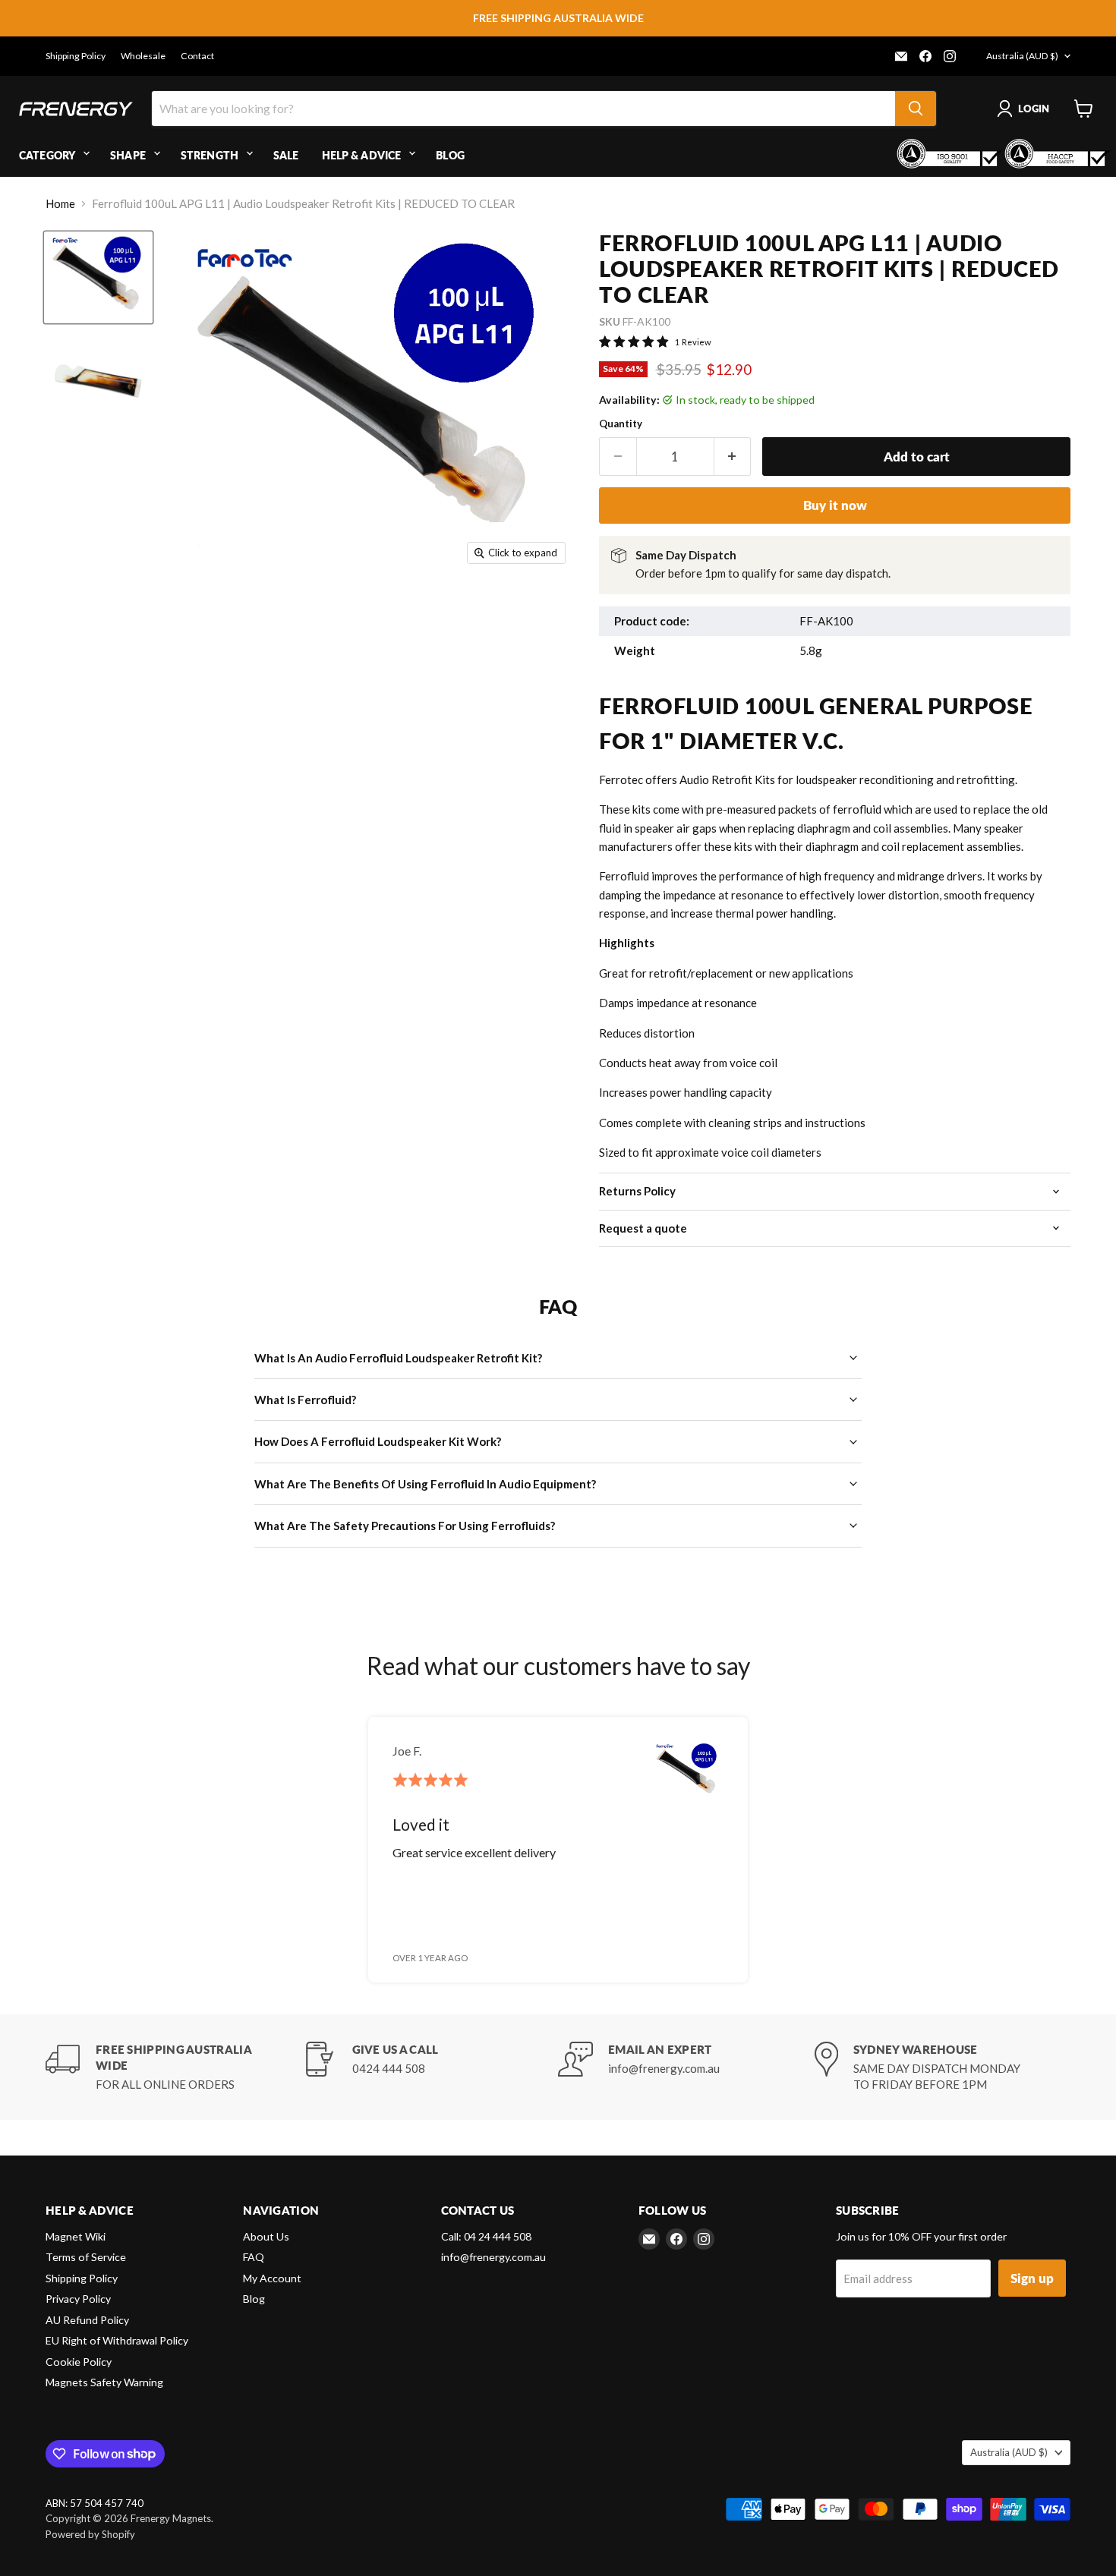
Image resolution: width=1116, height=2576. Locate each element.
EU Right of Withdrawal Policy (117, 2340)
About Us (266, 2236)
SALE (286, 155)
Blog (450, 155)
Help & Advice (362, 155)
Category (47, 155)
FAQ (254, 2257)
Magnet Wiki (76, 2236)
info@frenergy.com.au (493, 2257)
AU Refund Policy (87, 2320)
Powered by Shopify (90, 2534)
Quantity (621, 424)
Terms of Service (86, 2257)
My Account (272, 2278)
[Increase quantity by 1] (733, 457)
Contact (197, 56)
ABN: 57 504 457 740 (95, 2504)
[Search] (916, 109)
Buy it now (835, 505)
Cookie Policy (79, 2362)
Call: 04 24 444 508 (486, 2236)
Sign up (1032, 2278)
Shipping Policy (76, 56)
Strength (210, 155)
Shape (128, 155)
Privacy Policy (78, 2299)
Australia (1022, 56)
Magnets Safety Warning (104, 2382)
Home (60, 204)
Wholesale (143, 56)
